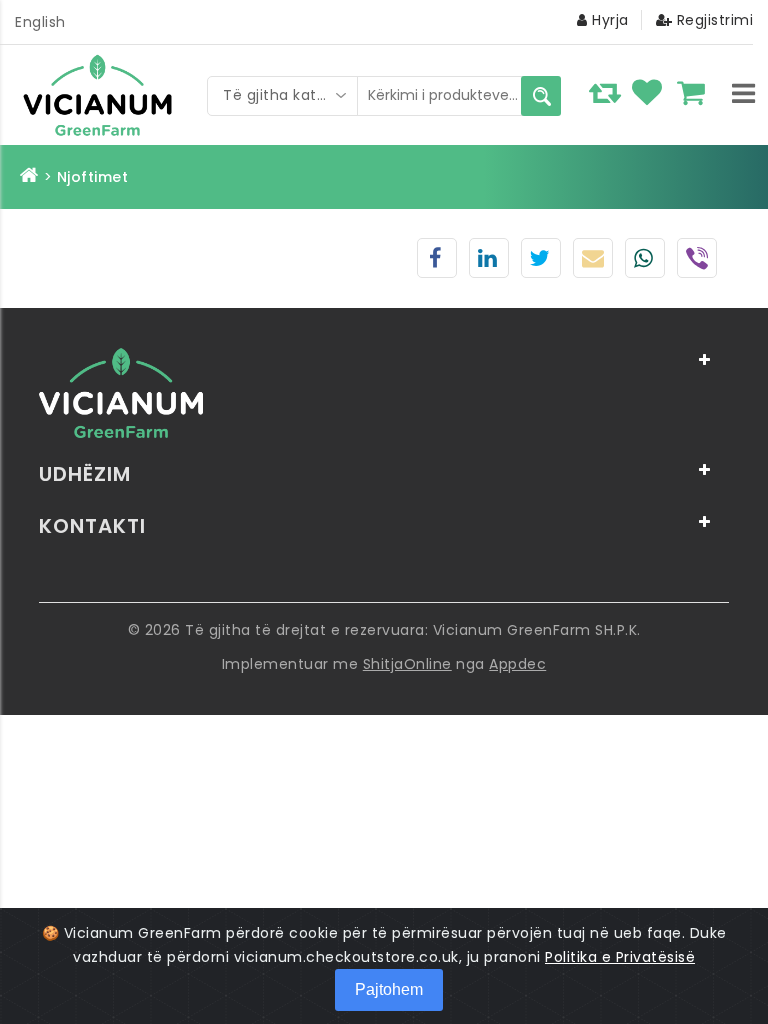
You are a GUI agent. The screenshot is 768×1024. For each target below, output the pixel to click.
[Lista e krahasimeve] (606, 91)
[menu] (743, 93)
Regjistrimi (712, 20)
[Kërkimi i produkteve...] (541, 96)
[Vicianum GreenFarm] (103, 95)
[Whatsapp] (644, 261)
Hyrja (608, 20)
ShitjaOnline (407, 664)
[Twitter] (540, 261)
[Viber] (697, 263)
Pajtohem (389, 989)
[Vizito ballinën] (29, 177)
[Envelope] (593, 261)
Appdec (517, 664)
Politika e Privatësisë (620, 957)
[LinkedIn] (488, 261)
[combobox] (283, 96)
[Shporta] (695, 91)
